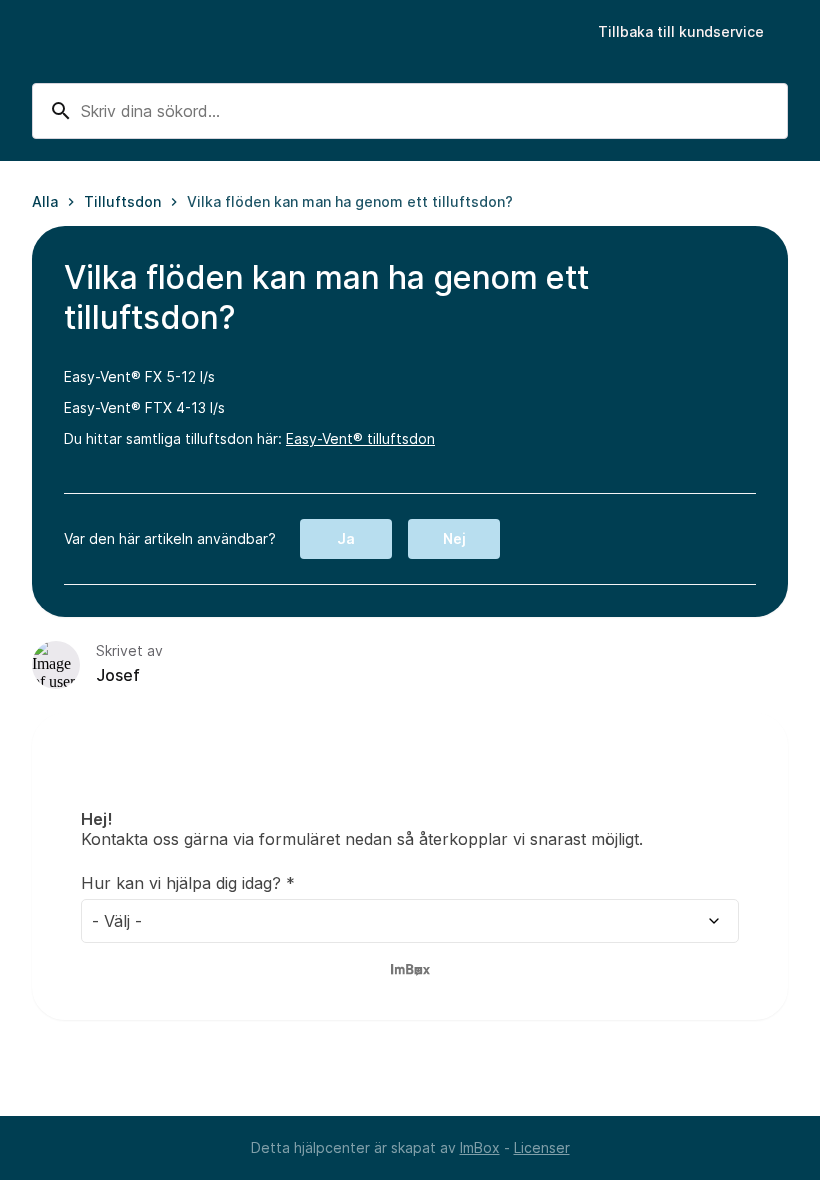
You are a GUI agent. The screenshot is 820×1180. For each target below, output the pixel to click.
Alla (45, 201)
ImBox (480, 1147)
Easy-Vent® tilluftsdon (360, 438)
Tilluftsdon (122, 201)
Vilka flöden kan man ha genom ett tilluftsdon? (350, 201)
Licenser (542, 1147)
